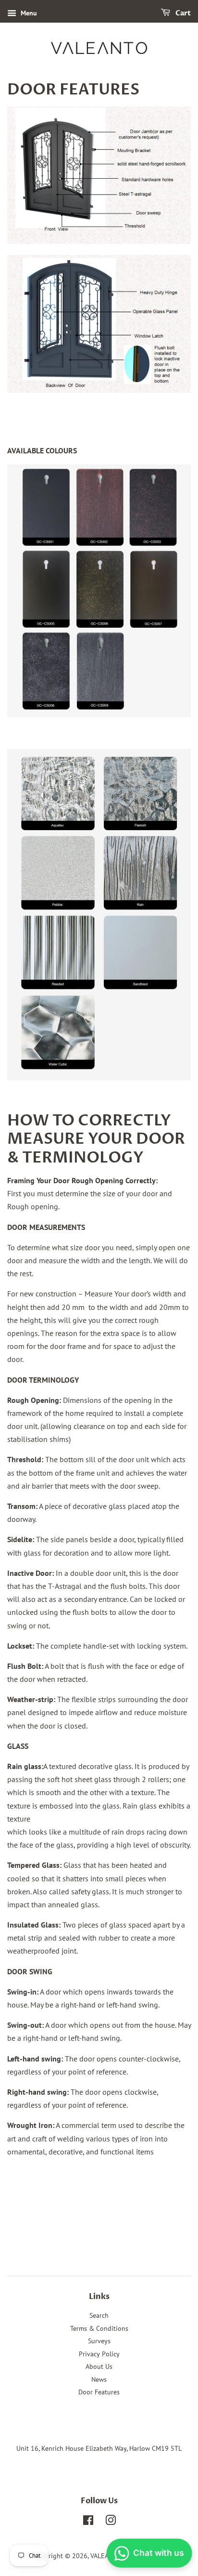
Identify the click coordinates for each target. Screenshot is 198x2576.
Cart (182, 13)
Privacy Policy (99, 2354)
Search (99, 2315)
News (99, 2379)
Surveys (99, 2341)
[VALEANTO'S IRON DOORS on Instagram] (111, 2522)
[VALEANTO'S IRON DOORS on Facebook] (88, 2522)
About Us (99, 2366)
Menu (28, 13)
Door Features (99, 2392)
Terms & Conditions (99, 2328)
